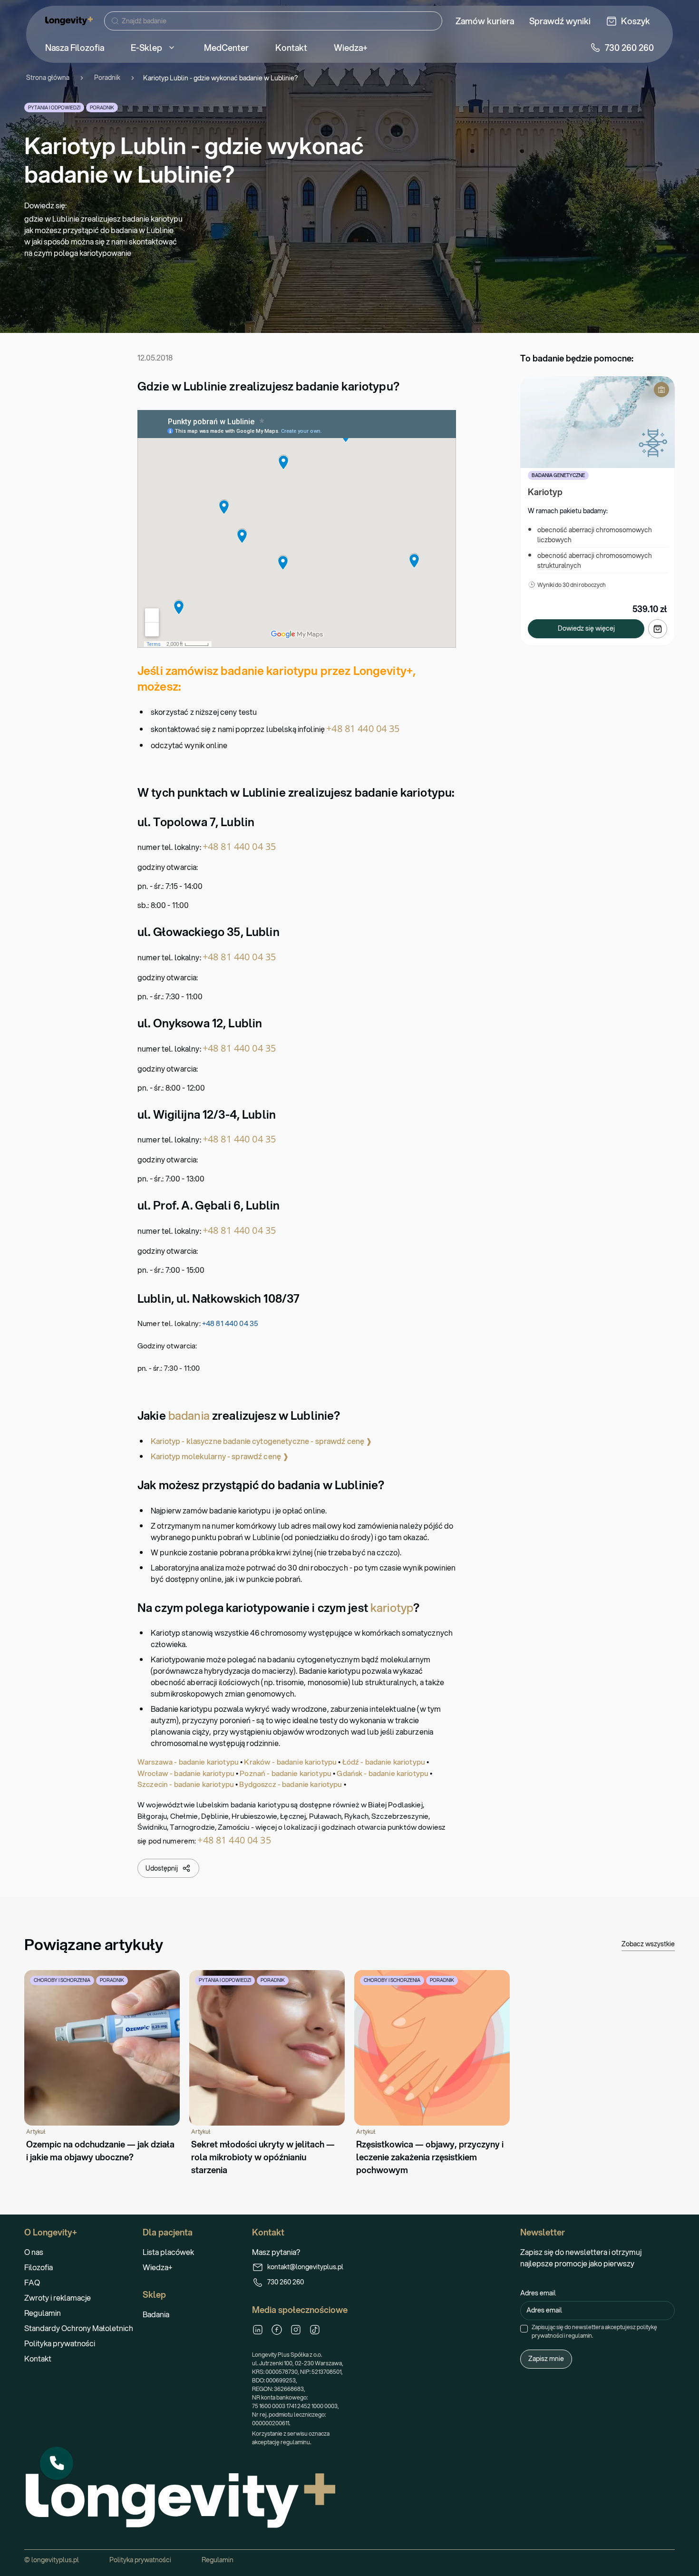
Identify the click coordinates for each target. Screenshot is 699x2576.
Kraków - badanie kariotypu (290, 1762)
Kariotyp (545, 492)
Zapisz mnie (546, 2359)
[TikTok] (315, 2330)
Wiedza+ (158, 2267)
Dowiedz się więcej (586, 628)
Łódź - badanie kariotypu (384, 1762)
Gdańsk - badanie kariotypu (383, 1773)
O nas (34, 2252)
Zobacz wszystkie (648, 1944)
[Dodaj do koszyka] (658, 629)
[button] (57, 2463)
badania (189, 1415)
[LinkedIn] (258, 2330)
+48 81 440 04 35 (363, 728)
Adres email (538, 2293)
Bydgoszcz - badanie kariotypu (291, 1784)
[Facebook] (277, 2330)
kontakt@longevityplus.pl (305, 2267)
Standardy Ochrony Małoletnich (79, 2328)
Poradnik (107, 78)
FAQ (32, 2282)
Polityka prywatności (60, 2343)
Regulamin (43, 2313)
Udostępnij (162, 1868)
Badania (156, 2314)
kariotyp (392, 1608)
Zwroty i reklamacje (58, 2298)
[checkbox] (524, 2329)
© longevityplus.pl (52, 2560)
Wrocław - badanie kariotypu (186, 1773)
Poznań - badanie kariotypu (286, 1773)
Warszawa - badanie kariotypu (188, 1762)
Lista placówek (168, 2252)
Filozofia (39, 2267)
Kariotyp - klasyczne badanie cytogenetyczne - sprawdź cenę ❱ (262, 1441)
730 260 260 (286, 2282)
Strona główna (48, 78)
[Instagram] (296, 2330)
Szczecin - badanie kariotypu (186, 1784)
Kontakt (38, 2358)
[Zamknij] (73, 2447)
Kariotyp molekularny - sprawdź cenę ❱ (220, 1456)
